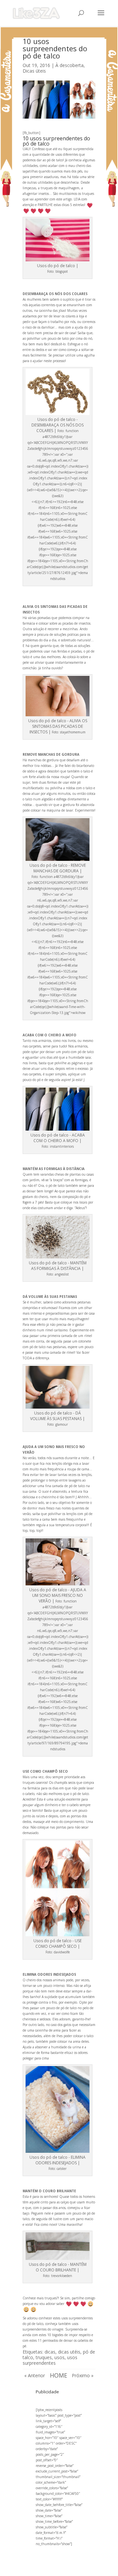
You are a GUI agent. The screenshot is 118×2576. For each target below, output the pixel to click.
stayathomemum (73, 732)
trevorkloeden (62, 2276)
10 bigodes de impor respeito (69, 2335)
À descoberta (69, 65)
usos (59, 2357)
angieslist (62, 1274)
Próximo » (83, 2375)
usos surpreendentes (50, 2360)
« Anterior (35, 2375)
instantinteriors (62, 1146)
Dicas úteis (34, 71)
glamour (62, 1424)
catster (62, 2169)
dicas (50, 2352)
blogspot (62, 271)
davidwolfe (62, 1952)
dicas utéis (69, 2352)
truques (44, 2357)
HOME (59, 2375)
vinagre (58, 2329)
